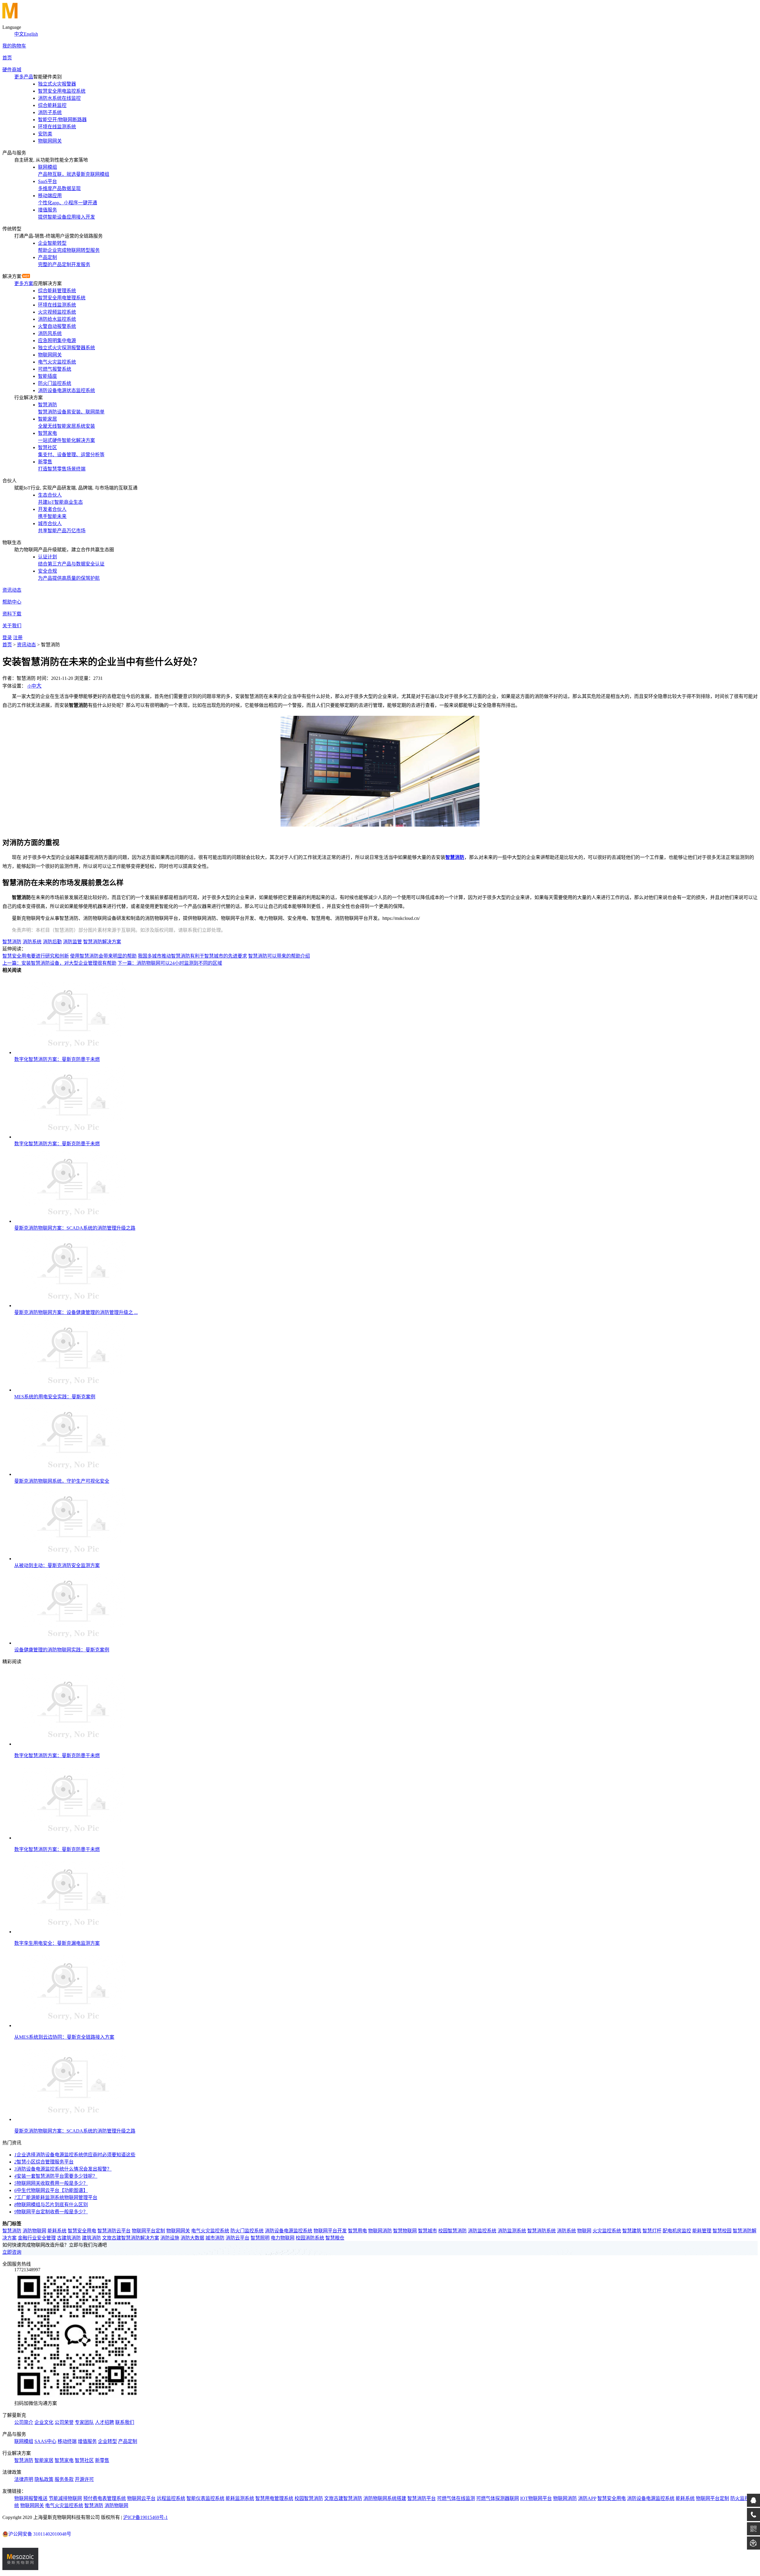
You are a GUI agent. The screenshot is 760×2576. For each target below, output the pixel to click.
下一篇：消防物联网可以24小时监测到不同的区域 (170, 963)
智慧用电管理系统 (274, 2498)
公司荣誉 (64, 2422)
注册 (18, 638)
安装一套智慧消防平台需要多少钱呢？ (56, 2176)
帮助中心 (12, 602)
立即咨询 (12, 2252)
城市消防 (215, 2238)
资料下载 (12, 614)
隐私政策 (44, 2479)
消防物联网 (34, 2231)
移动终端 (67, 2441)
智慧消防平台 (422, 2498)
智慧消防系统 (541, 2231)
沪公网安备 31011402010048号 (40, 2534)
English (31, 34)
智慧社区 (84, 2460)
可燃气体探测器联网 (498, 2498)
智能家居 (44, 2460)
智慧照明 (260, 2238)
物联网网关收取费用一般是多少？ (51, 2183)
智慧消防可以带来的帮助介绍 (279, 956)
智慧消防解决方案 (102, 942)
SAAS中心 (45, 2441)
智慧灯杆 (652, 2231)
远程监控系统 (171, 2498)
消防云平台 (237, 2238)
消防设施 (170, 2238)
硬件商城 (12, 70)
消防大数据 (192, 2238)
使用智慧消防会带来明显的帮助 (103, 956)
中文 (19, 34)
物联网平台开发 (330, 2231)
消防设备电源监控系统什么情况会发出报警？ (63, 2169)
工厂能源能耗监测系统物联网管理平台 (56, 2197)
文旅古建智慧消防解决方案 (131, 2238)
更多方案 (24, 283)
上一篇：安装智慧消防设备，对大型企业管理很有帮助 (59, 963)
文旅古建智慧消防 (343, 2498)
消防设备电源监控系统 (289, 2231)
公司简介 (24, 2422)
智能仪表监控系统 (205, 2498)
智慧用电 (357, 2231)
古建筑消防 (69, 2238)
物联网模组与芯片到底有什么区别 (51, 2205)
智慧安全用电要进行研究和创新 (36, 956)
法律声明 (24, 2479)
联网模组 (24, 2441)
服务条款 (64, 2479)
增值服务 (87, 2441)
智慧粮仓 (335, 2238)
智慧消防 (455, 857)
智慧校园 (722, 2231)
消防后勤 (52, 942)
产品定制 (128, 2441)
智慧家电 (64, 2460)
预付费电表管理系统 (104, 2498)
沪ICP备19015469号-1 (145, 2517)
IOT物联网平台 (536, 2498)
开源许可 (84, 2479)
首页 (7, 58)
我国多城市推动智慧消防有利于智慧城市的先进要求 (192, 956)
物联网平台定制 (148, 2231)
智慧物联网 (405, 2231)
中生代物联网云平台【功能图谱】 (51, 2190)
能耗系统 (57, 2231)
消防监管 (72, 942)
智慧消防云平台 (114, 2231)
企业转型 (107, 2441)
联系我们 (125, 2422)
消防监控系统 (482, 2231)
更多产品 (24, 77)
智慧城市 (427, 2231)
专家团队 (84, 2422)
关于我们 (12, 626)
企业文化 (44, 2422)
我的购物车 (14, 46)
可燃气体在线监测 (456, 2498)
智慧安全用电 (82, 2231)
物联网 (584, 2231)
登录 (7, 638)
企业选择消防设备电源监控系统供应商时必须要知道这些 (75, 2155)
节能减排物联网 (65, 2498)
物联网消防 (380, 2231)
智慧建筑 (632, 2231)
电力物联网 (283, 2238)
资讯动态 (12, 590)
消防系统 (32, 942)
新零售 (102, 2460)
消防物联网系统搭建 (385, 2498)
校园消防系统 (310, 2238)
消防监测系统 (512, 2231)
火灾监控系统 (607, 2231)
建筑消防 (91, 2238)
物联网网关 (178, 2231)
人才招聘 (104, 2422)
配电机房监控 (677, 2231)
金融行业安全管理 (37, 2238)
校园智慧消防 (452, 2231)
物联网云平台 (141, 2498)
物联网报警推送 (31, 2498)
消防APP (587, 2498)
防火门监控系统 (247, 2231)
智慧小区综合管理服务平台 (44, 2162)
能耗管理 (702, 2231)
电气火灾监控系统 (210, 2231)
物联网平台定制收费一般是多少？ (51, 2212)
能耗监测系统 (240, 2498)
